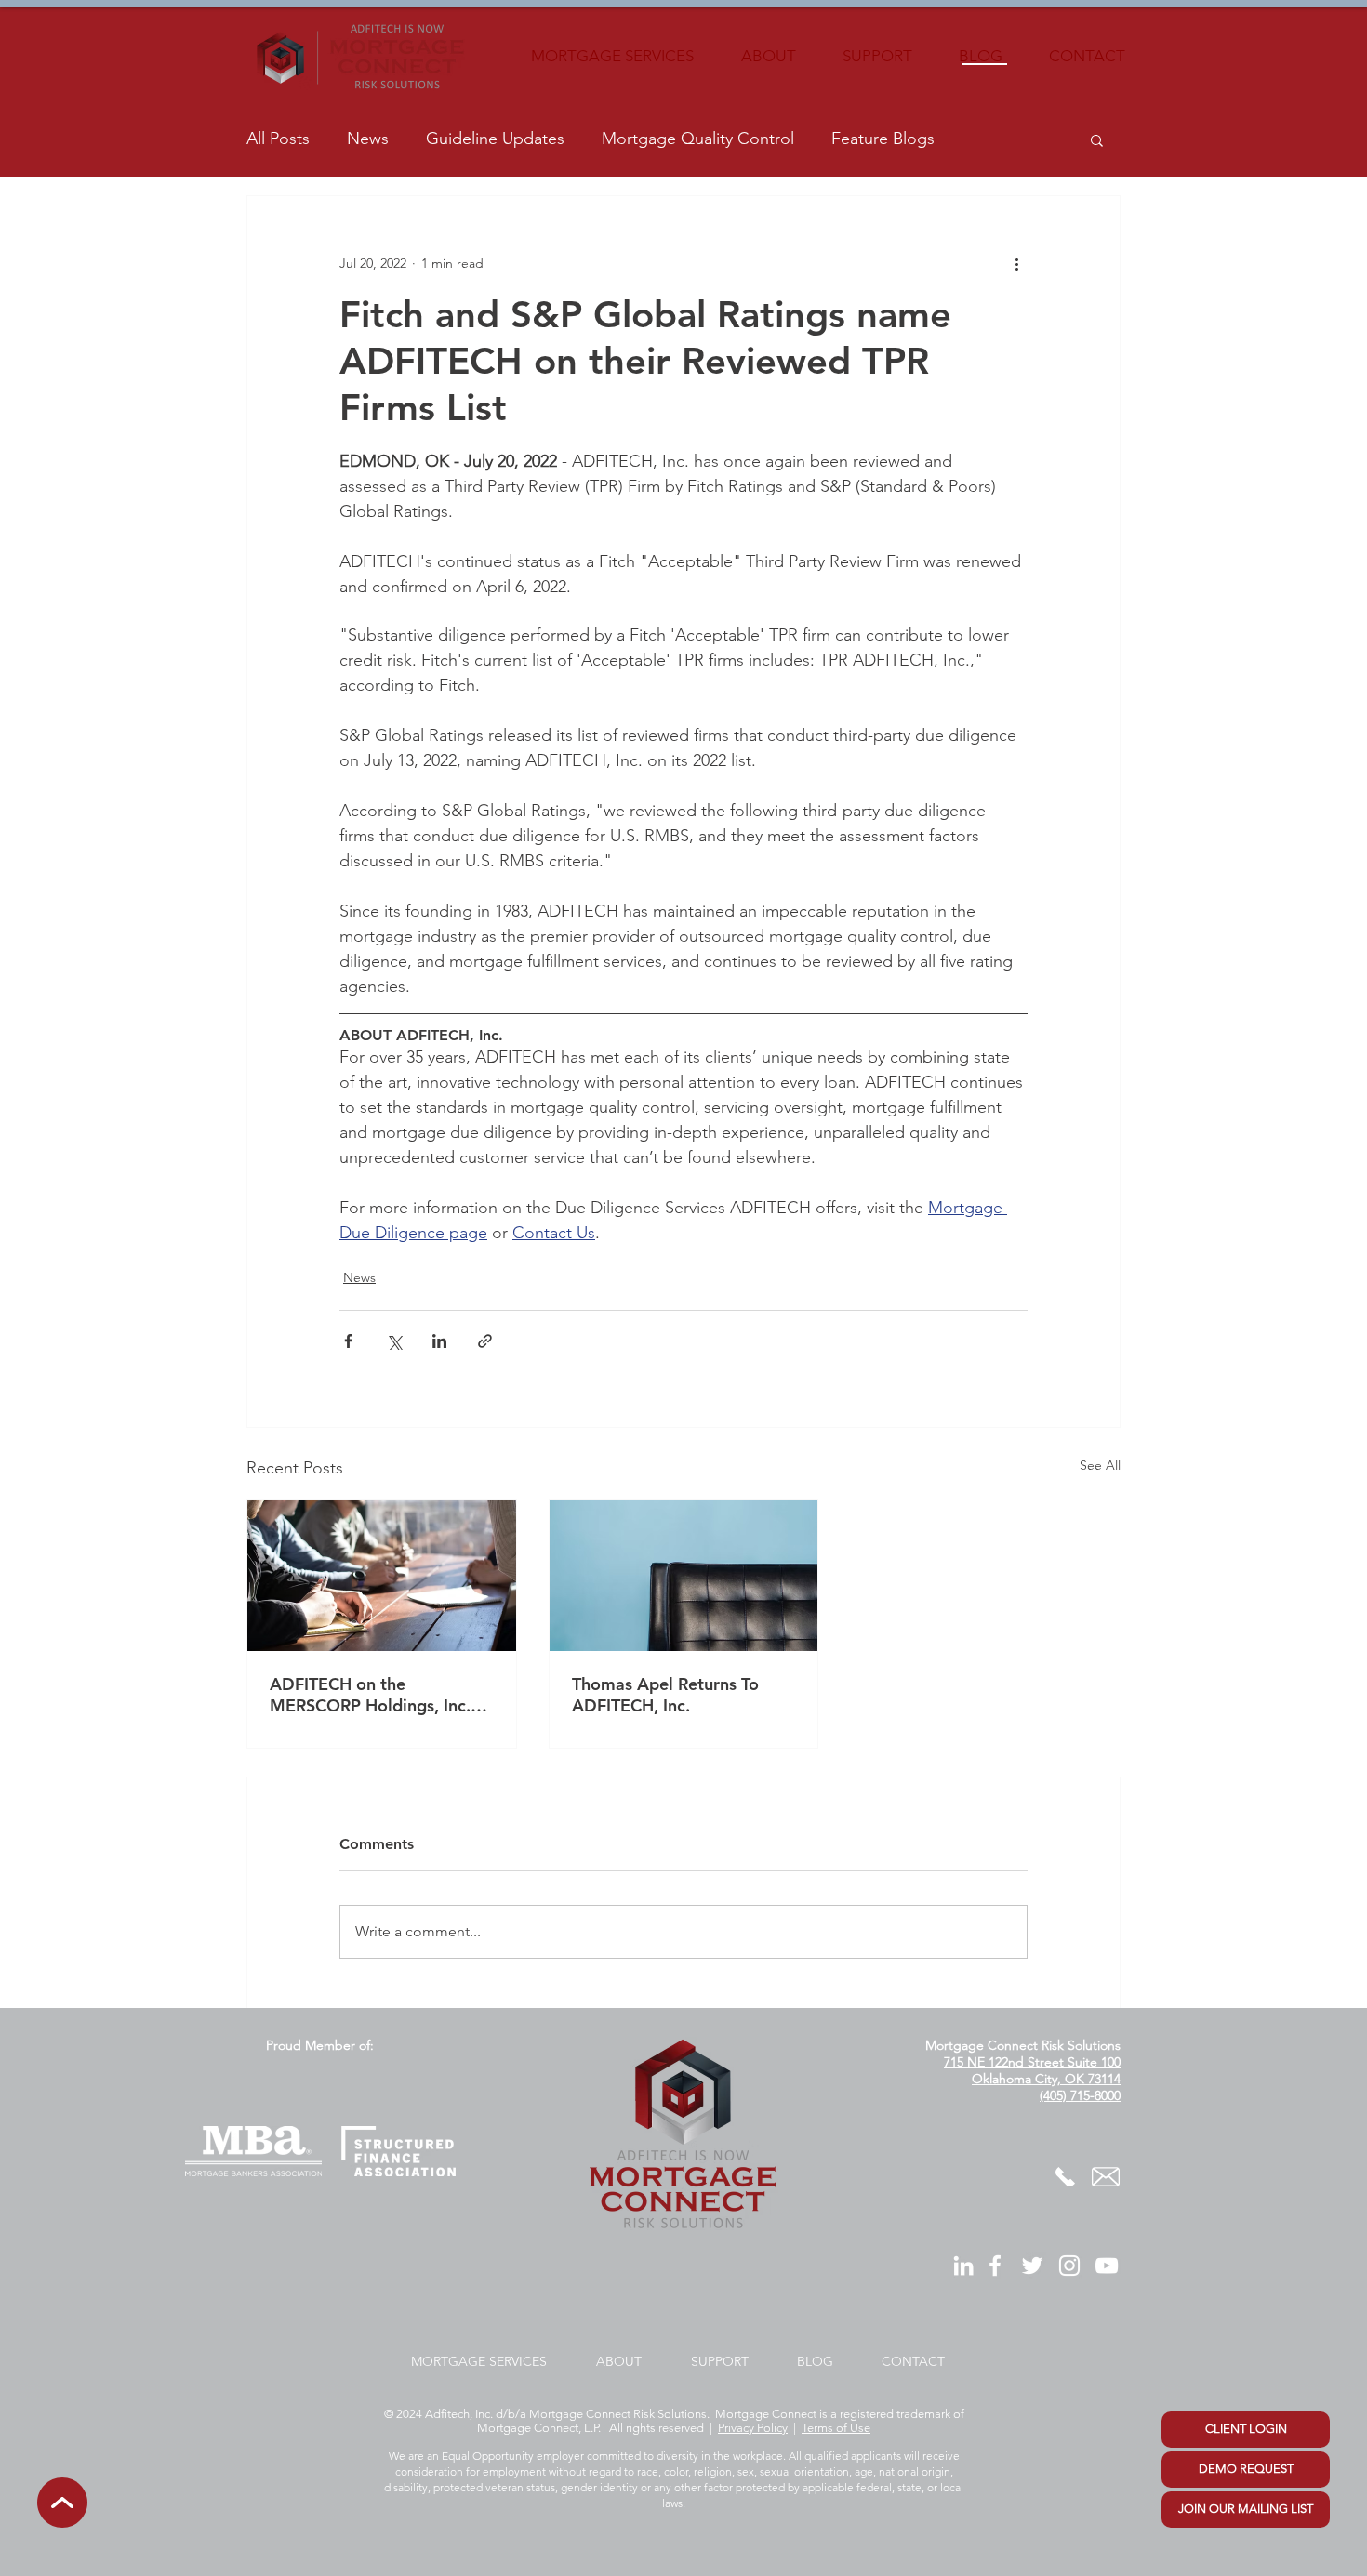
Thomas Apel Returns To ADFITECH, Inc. (665, 1695)
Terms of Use (836, 2428)
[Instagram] (1069, 2266)
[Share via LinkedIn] (439, 1341)
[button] (1097, 139)
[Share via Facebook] (348, 1341)
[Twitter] (1032, 2266)
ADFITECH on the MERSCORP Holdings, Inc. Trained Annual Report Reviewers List (370, 1695)
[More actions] (1016, 263)
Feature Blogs (883, 139)
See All (1100, 1465)
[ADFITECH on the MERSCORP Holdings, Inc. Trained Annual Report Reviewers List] (382, 1576)
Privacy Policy (753, 2428)
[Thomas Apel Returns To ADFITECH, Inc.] (684, 1576)
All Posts (278, 139)
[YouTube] (1107, 2266)
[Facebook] (995, 2266)
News (368, 139)
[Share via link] (485, 1341)
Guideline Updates (495, 139)
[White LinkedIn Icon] (963, 2266)
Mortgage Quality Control (698, 139)
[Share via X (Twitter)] (394, 1341)
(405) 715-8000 (1080, 2095)
